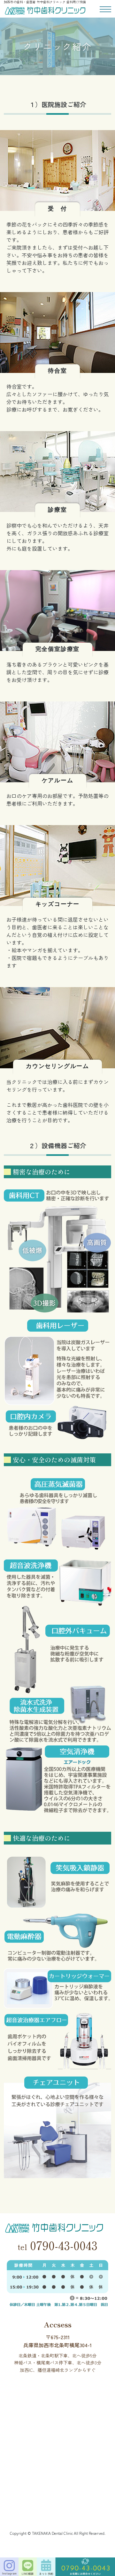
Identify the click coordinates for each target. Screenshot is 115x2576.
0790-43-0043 (57, 2245)
